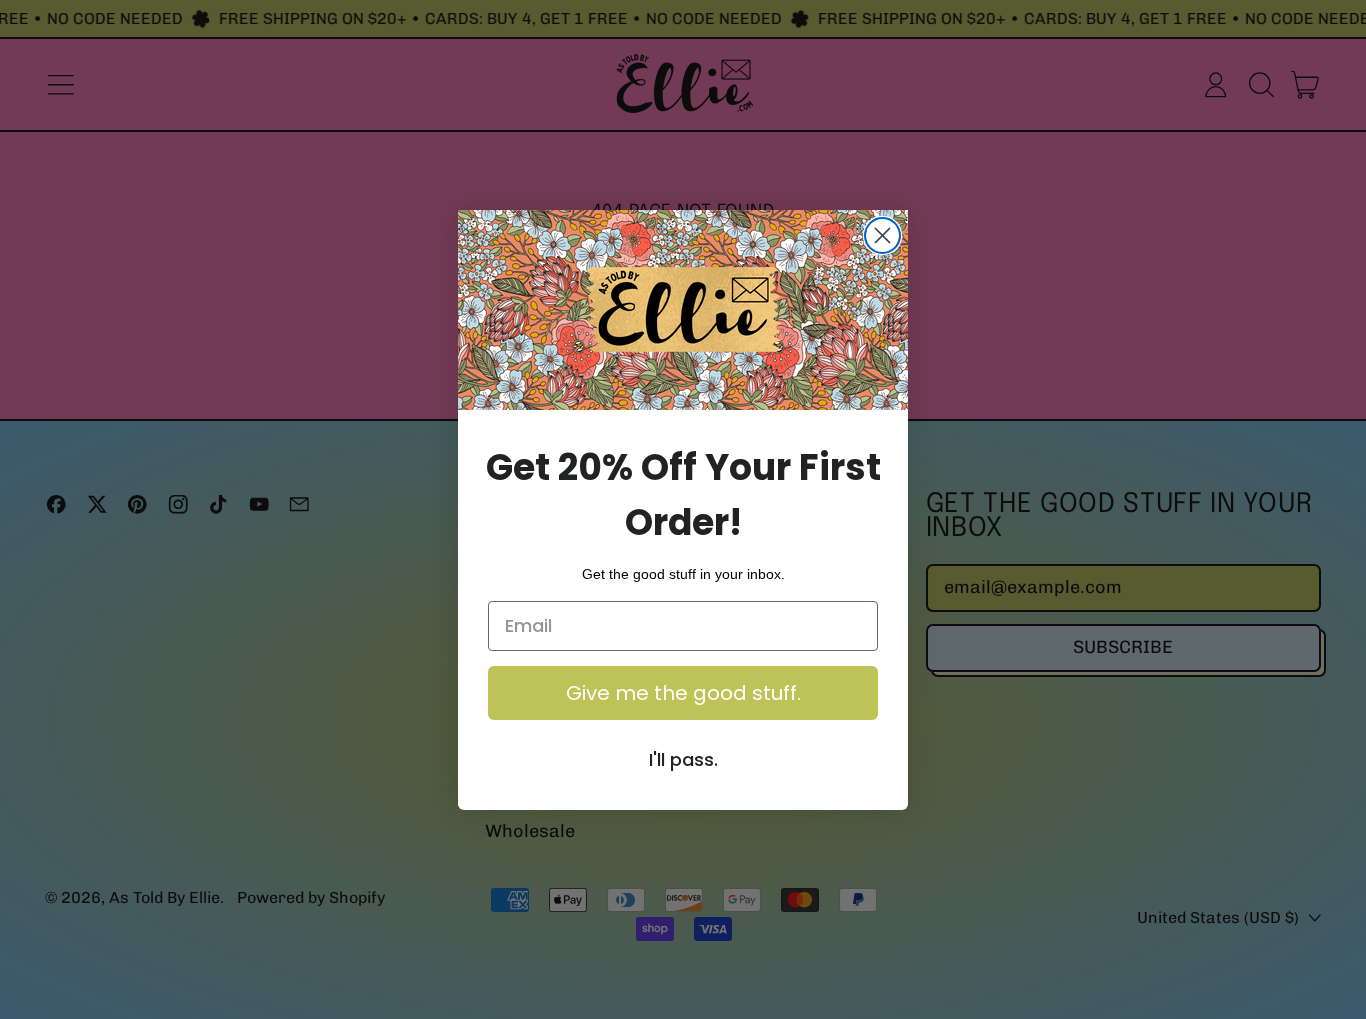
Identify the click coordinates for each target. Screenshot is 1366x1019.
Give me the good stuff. (683, 693)
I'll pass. (683, 759)
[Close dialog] (882, 235)
